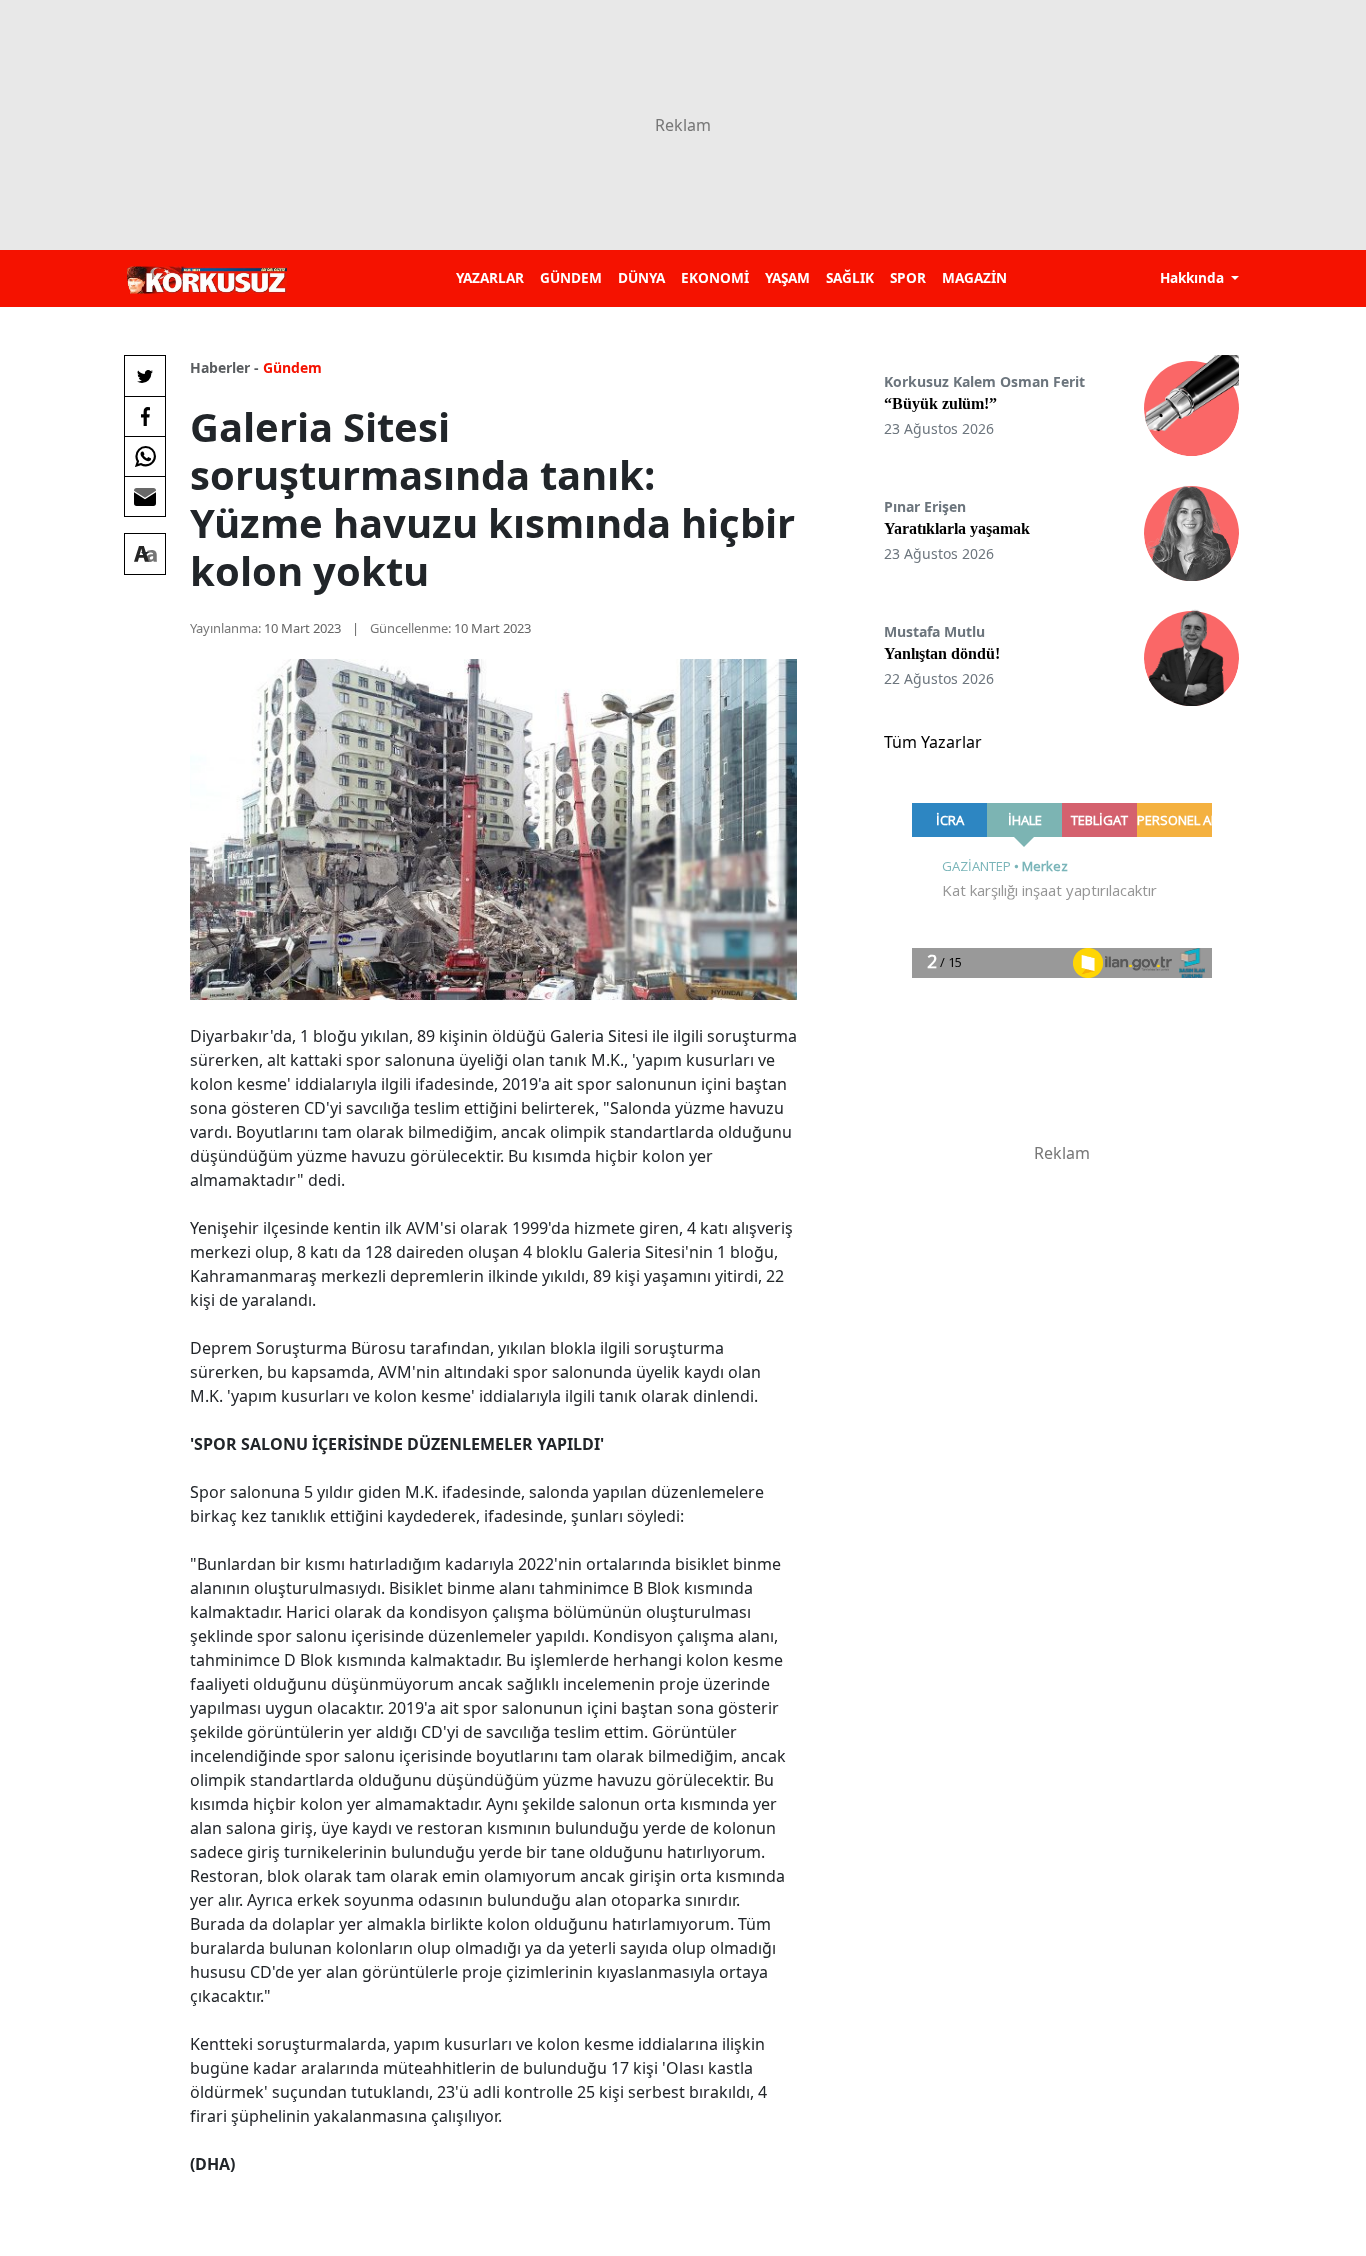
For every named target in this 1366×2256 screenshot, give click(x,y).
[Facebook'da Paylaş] (145, 416)
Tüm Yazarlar (933, 742)
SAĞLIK (850, 277)
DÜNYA (641, 277)
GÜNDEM (571, 277)
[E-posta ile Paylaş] (145, 496)
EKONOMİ (715, 277)
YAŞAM (787, 277)
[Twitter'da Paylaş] (145, 376)
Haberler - (224, 367)
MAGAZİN (974, 277)
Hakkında (1194, 277)
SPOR (908, 277)
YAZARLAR (490, 277)
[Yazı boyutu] (145, 554)
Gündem (292, 367)
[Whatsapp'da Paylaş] (145, 456)
